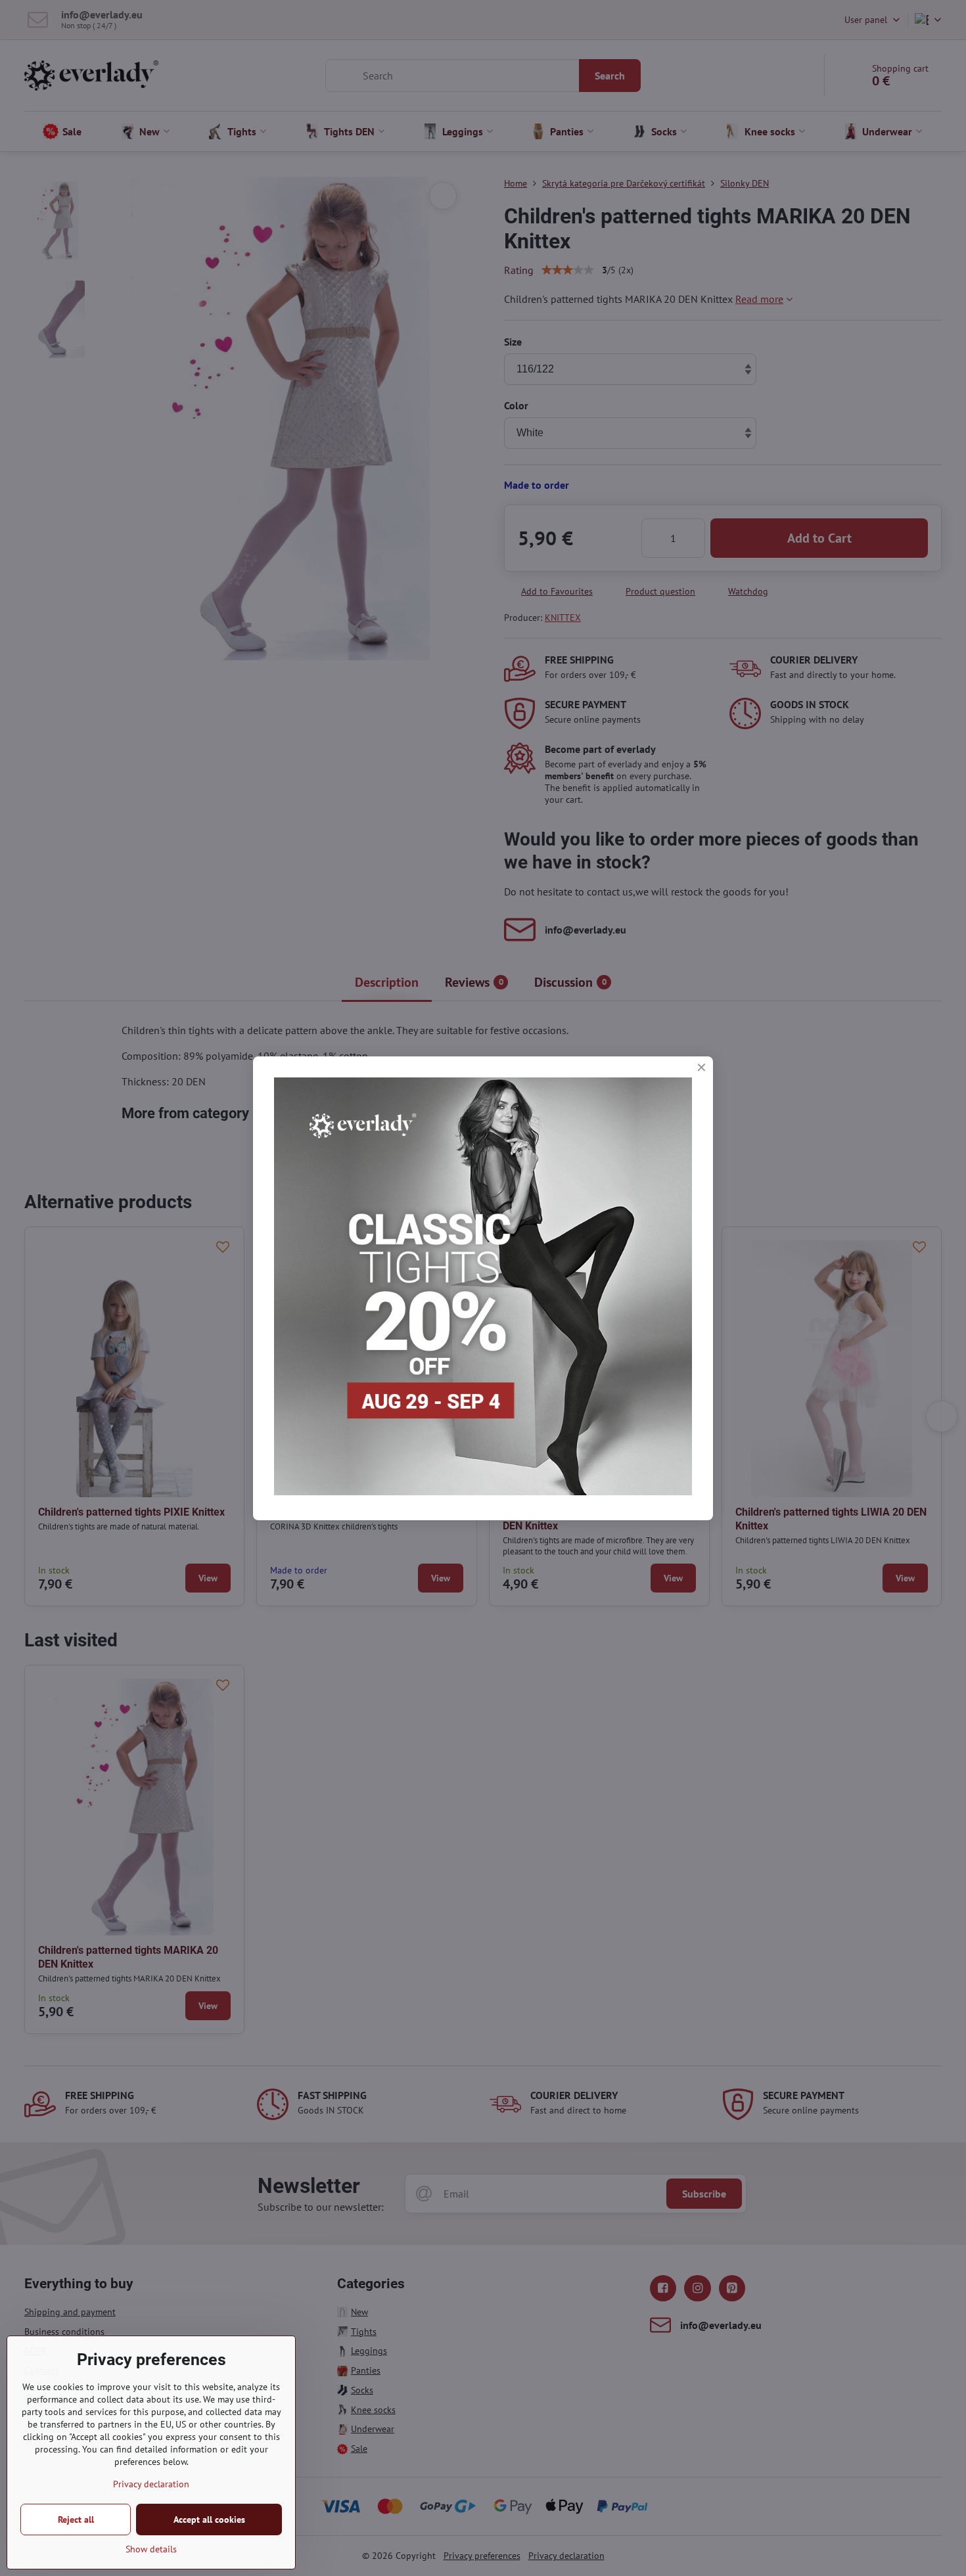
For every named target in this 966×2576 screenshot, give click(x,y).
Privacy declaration (151, 2484)
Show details (151, 2549)
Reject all (76, 2520)
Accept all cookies (209, 2520)
